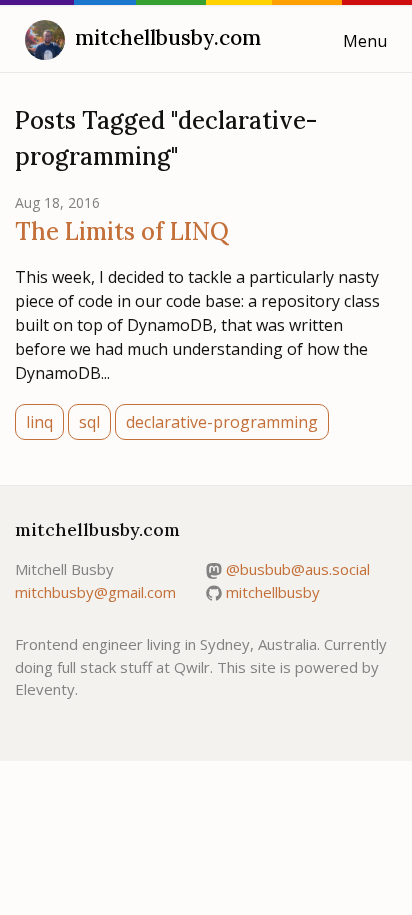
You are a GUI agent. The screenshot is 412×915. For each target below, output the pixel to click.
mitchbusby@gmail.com (95, 592)
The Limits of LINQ (122, 231)
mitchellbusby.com (168, 37)
